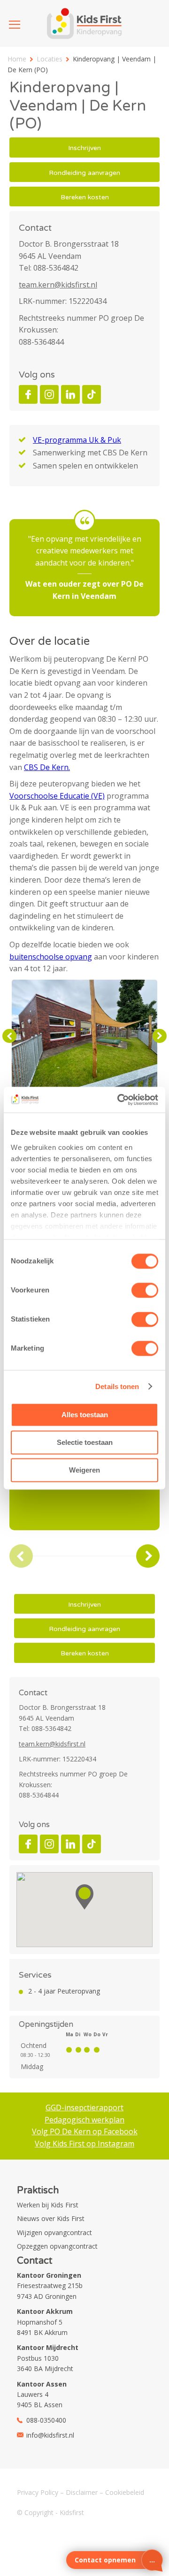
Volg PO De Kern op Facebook (85, 2131)
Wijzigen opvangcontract (54, 2232)
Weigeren (84, 1470)
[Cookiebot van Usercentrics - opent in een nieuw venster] (119, 1100)
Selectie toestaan (85, 1442)
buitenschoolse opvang (51, 957)
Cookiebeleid (125, 2492)
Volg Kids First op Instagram (84, 2144)
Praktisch (38, 2191)
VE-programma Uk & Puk (77, 440)
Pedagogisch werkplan (84, 2120)
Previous (9, 1036)
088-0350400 (46, 2420)
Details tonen (117, 1386)
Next (160, 1036)
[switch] (145, 1290)
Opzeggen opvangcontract (57, 2246)
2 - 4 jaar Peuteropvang (64, 1991)
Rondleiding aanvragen (84, 173)
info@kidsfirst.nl (50, 2435)
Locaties (50, 59)
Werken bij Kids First (48, 2205)
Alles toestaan (85, 1415)
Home (17, 59)
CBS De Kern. (47, 767)
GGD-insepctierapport (84, 2108)
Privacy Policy (38, 2492)
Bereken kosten (85, 197)
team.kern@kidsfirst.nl (58, 285)
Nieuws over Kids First (51, 2218)
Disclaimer (82, 2492)
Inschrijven (84, 148)
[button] (84, 1897)
